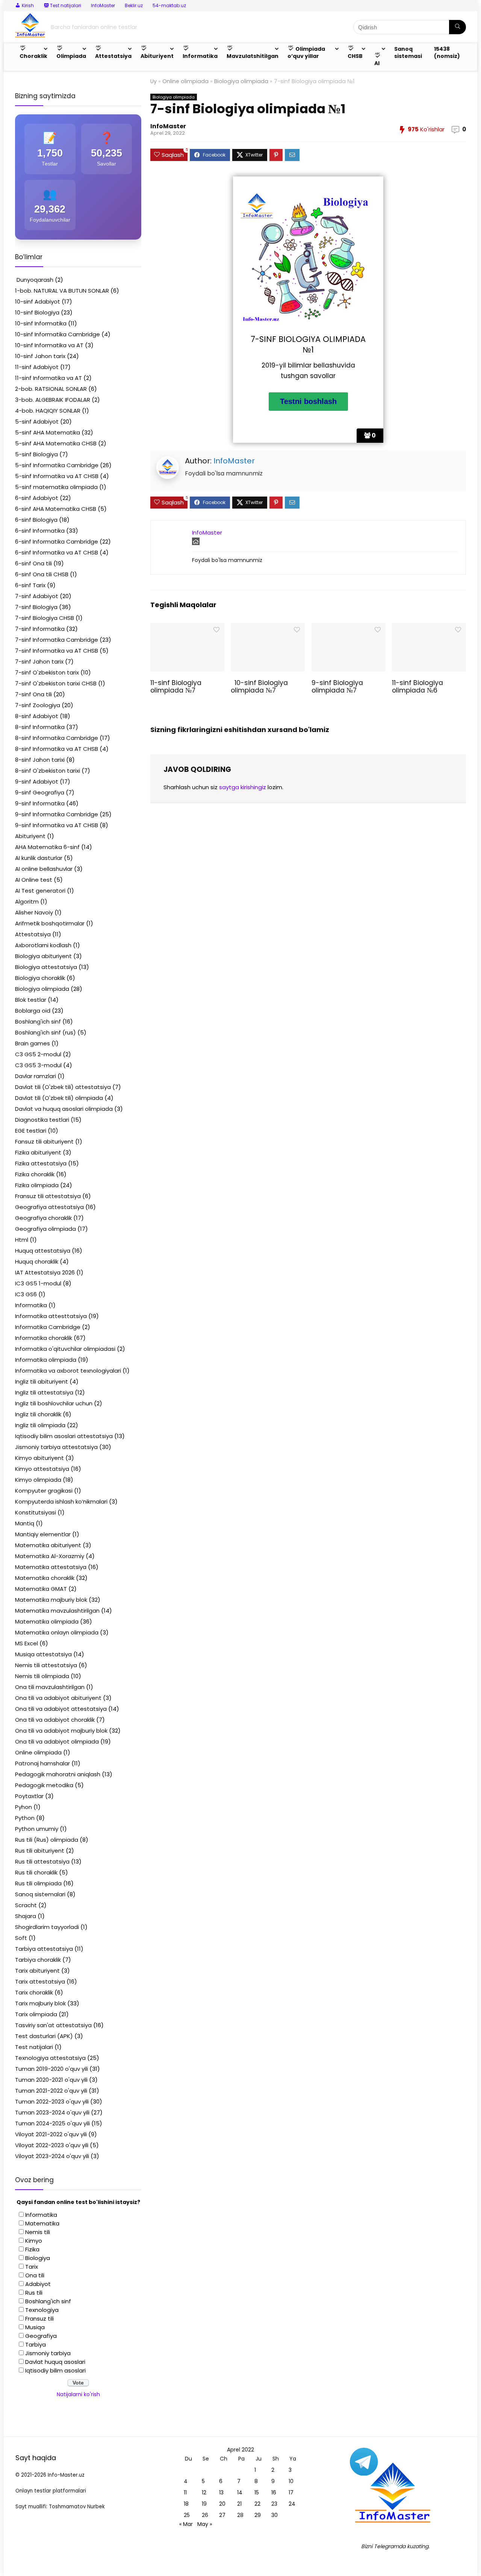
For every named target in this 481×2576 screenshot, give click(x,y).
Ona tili (35, 2275)
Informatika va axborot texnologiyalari (68, 1371)
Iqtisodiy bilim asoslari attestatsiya (64, 1436)
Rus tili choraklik (36, 1872)
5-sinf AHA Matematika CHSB (56, 443)
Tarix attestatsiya (40, 1981)
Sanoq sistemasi (408, 52)
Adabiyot (38, 2284)
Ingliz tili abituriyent (42, 1381)
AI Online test (34, 880)
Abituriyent (30, 836)
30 (275, 2515)
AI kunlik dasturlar (39, 858)
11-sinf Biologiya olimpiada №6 (417, 687)
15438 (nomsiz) (447, 52)
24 (292, 2504)
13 (221, 2492)
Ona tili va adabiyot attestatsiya (61, 1709)
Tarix (32, 2267)
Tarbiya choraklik (38, 1960)
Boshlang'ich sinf (38, 1021)
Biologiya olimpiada (241, 81)
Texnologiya (42, 2310)
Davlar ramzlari (36, 1076)
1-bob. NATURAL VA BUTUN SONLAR (62, 291)
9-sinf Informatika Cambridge (57, 814)
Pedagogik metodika (44, 1785)
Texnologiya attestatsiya (50, 2058)
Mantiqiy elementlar (43, 1534)
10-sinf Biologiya (37, 312)
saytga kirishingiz (243, 787)
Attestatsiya (33, 934)
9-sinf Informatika (40, 803)
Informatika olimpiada (46, 1360)
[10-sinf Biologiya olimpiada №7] (268, 628)
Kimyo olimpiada (38, 1480)
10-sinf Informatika (41, 323)
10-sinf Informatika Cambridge (57, 334)
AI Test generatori (40, 891)
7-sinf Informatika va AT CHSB (57, 651)
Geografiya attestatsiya (49, 1207)
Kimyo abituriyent (39, 1458)
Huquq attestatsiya (43, 1251)
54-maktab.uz (169, 5)
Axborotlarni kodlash (43, 945)
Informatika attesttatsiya (51, 1316)
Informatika (31, 1305)
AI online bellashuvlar (44, 869)
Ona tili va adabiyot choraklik (55, 1720)
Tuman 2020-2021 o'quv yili (51, 2080)
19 (204, 2504)
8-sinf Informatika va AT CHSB (57, 749)
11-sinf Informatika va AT (48, 378)
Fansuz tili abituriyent (44, 1141)
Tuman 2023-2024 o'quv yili (52, 2112)
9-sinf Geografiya (40, 792)
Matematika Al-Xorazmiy (50, 1556)
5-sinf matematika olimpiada (56, 487)
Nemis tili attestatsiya (46, 1665)
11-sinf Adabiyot (37, 367)
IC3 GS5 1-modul (38, 1283)
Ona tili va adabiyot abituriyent (58, 1698)
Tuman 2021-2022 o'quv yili (51, 2091)
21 (239, 2504)
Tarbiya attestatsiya (44, 1949)
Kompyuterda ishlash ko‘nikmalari (61, 1501)
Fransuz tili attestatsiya (48, 1196)
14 (240, 2492)
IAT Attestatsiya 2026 (45, 1272)
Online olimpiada (185, 81)
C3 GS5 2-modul (38, 1054)
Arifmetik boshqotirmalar (50, 923)
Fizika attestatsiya (41, 1163)
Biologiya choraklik (40, 978)
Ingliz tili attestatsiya (44, 1392)
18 (186, 2504)
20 (222, 2504)
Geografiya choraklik (43, 1218)
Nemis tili (38, 2232)
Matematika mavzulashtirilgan (57, 1611)
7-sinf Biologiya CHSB (45, 618)
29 (258, 2515)
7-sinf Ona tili (33, 694)
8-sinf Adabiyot (37, 716)
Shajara (26, 1916)
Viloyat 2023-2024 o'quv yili (52, 2156)
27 (222, 2515)
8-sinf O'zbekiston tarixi (48, 771)
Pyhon (23, 1807)
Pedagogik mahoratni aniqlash (58, 1774)
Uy (154, 81)
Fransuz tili (39, 2319)
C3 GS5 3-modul (38, 1065)
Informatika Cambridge (48, 1327)
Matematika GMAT (41, 1589)
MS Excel (26, 1643)
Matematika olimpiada (47, 1621)
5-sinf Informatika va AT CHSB (57, 476)
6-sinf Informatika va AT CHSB (57, 552)
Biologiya (38, 2258)
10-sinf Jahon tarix (40, 356)
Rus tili (34, 2293)
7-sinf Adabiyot (37, 596)
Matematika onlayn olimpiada (57, 1632)
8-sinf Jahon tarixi (40, 760)
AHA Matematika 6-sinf (47, 847)
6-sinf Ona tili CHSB (42, 574)
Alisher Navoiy (34, 912)
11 (185, 2492)
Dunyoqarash (34, 280)
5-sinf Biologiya (36, 454)
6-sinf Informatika (40, 531)
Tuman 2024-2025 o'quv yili (52, 2123)
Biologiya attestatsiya (46, 967)
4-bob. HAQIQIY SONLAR (48, 411)
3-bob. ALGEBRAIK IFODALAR (53, 400)
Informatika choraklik (44, 1338)
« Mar (186, 2524)
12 (204, 2492)
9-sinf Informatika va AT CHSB (57, 825)
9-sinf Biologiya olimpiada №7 (337, 687)
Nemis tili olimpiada (42, 1676)
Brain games (33, 1043)
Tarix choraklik (34, 1992)
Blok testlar (31, 1000)
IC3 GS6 (26, 1294)
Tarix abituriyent (37, 1971)
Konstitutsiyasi (36, 1512)
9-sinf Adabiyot (37, 781)
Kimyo (34, 2241)
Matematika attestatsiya (51, 1567)
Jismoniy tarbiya (48, 2353)
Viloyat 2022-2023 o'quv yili (52, 2145)
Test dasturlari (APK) (44, 2036)
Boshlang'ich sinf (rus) (45, 1032)
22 (257, 2504)
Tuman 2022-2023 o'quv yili (52, 2101)
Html (22, 1240)
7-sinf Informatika (40, 629)
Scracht (26, 1905)
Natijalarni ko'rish (78, 2394)
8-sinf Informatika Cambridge (57, 738)
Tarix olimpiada (36, 2014)
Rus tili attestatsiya (42, 1861)
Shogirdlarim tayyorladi (47, 1927)
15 (257, 2492)
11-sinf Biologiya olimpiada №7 (176, 687)
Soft (21, 1938)
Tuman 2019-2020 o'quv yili (51, 2069)
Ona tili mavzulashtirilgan (50, 1687)
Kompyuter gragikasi (44, 1491)
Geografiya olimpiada (45, 1229)
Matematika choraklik (45, 1578)
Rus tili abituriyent (40, 1851)
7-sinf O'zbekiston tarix (47, 672)
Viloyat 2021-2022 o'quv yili (51, 2134)
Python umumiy (37, 1829)
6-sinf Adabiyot (37, 498)
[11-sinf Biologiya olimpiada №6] (429, 628)
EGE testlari (31, 1131)
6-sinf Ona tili (33, 563)
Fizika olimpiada (37, 1185)
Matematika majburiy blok (51, 1600)
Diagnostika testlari (42, 1120)
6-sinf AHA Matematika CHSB (56, 509)
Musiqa (35, 2327)
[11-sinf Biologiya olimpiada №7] (187, 628)
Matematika (42, 2223)
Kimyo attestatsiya (42, 1469)
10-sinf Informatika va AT (49, 345)
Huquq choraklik (37, 1261)
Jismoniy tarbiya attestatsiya (56, 1447)
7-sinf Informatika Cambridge (57, 640)
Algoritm (27, 901)
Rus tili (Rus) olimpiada (47, 1840)
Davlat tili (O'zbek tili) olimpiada (59, 1098)
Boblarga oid (33, 1011)
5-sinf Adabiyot (37, 421)
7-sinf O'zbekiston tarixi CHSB (56, 683)
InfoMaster (103, 5)
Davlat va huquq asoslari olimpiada (64, 1109)
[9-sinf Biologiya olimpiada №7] (349, 628)
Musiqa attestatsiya (43, 1654)
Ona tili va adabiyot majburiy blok (61, 1731)
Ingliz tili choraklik (38, 1414)
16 (274, 2492)
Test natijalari (34, 2047)
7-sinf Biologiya (36, 607)
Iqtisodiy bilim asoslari (55, 2370)
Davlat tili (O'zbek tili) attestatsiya (63, 1087)
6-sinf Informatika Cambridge (57, 541)
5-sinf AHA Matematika (48, 432)
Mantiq (25, 1523)
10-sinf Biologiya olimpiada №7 (259, 687)
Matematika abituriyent (48, 1545)
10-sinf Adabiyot (38, 301)
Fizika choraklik (35, 1174)
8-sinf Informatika (40, 727)
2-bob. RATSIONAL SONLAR (51, 389)
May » (205, 2524)
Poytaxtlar (29, 1796)
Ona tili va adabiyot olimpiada (57, 1741)
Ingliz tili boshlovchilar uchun (54, 1403)
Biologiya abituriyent (43, 956)
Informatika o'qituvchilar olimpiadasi (65, 1349)
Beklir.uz (134, 5)
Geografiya (41, 2336)
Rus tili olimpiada (38, 1883)
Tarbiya (36, 2344)
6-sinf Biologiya (36, 520)
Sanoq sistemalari (40, 1894)
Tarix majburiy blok (40, 2003)
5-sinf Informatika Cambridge (57, 465)
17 (291, 2492)
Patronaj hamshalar (42, 1763)
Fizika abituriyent (38, 1152)
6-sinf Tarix (30, 585)
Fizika (32, 2249)
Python (25, 1818)
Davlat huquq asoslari (55, 2362)
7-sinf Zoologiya (38, 705)
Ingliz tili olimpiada (40, 1425)
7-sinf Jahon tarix (39, 661)
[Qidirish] (458, 27)
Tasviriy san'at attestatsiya (53, 2025)
